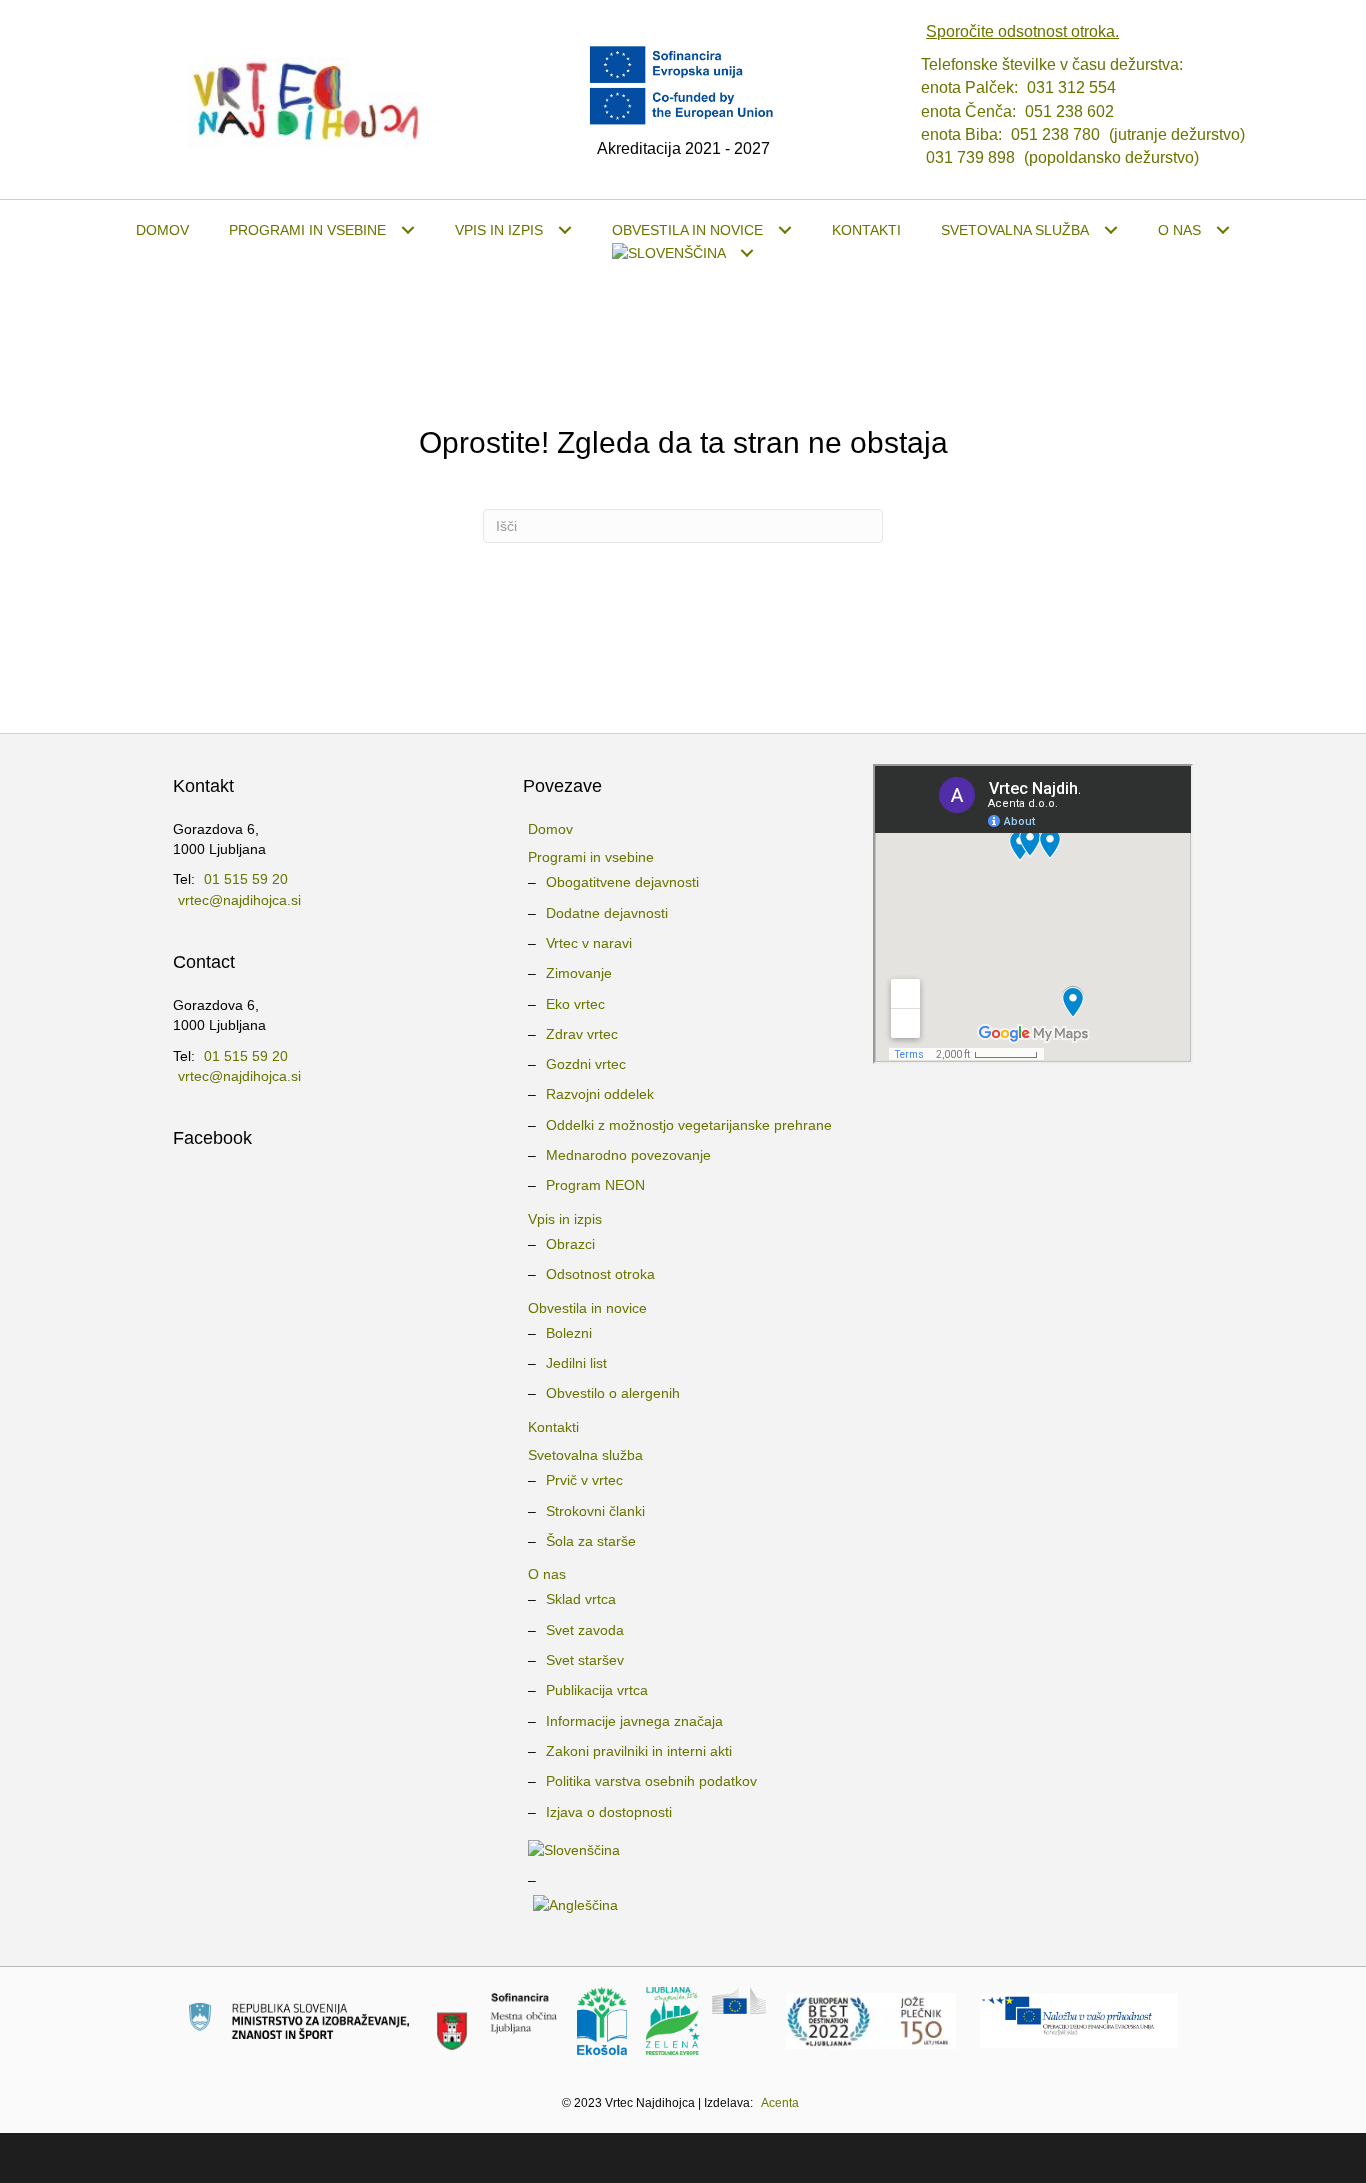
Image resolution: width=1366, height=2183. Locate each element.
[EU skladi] (1079, 2020)
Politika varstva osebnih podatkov (651, 1781)
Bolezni (569, 1333)
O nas (547, 1574)
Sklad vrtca (581, 1599)
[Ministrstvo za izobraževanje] (299, 2020)
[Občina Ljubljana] (497, 2020)
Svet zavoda (585, 1630)
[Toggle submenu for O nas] (1222, 230)
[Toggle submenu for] (747, 253)
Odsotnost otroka (600, 1274)
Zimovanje (579, 973)
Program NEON (595, 1185)
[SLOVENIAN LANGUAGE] (683, 253)
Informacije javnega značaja (634, 1721)
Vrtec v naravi (589, 943)
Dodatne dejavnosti (607, 913)
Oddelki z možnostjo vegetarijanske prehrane (689, 1125)
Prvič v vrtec (584, 1480)
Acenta (780, 2103)
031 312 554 (1071, 87)
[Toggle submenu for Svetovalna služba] (1110, 230)
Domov (550, 829)
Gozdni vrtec (586, 1064)
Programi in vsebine (591, 857)
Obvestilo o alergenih (613, 1393)
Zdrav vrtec (582, 1034)
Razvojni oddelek (600, 1094)
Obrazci (570, 1244)
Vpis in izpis (565, 1219)
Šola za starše (591, 1541)
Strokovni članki (595, 1511)
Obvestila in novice (587, 1308)
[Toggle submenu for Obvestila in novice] (784, 230)
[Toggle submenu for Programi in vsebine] (407, 230)
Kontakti (553, 1427)
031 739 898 (970, 157)
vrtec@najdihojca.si (239, 900)
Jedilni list (576, 1363)
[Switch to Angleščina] (683, 1905)
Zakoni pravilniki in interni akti (639, 1751)
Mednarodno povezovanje (628, 1155)
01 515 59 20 (246, 879)
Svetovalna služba (585, 1455)
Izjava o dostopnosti (609, 1812)
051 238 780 (1055, 134)
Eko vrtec (575, 1004)
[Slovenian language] (683, 1850)
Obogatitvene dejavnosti (622, 882)
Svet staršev (585, 1660)
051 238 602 (1069, 111)
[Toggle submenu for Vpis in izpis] (564, 230)
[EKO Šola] (602, 2020)
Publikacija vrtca (597, 1690)
